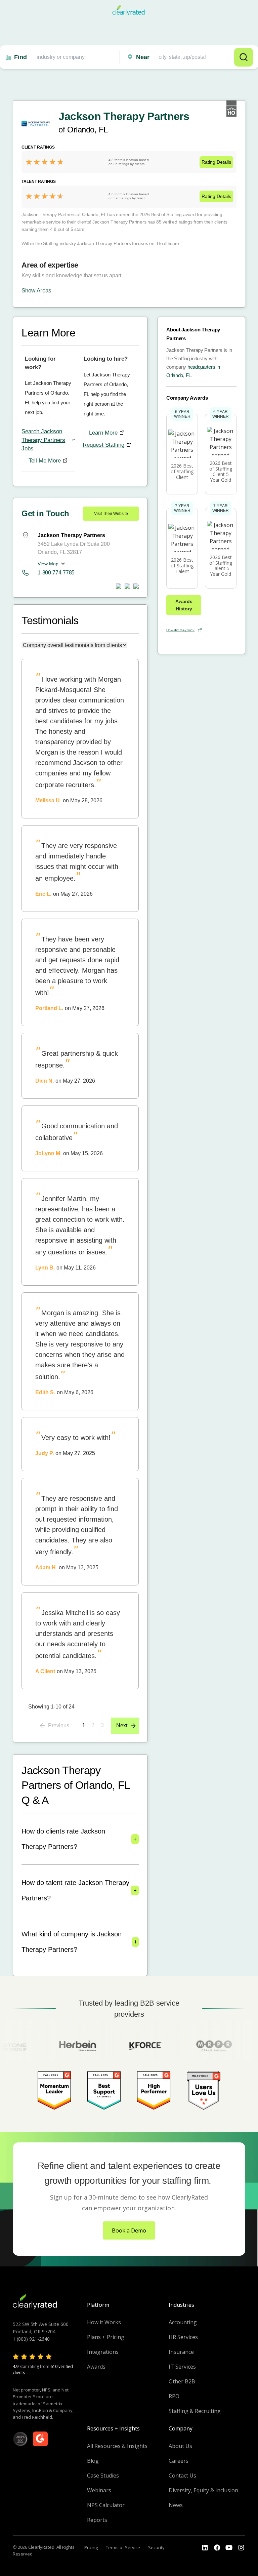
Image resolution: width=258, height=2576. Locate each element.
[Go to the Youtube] (217, 2548)
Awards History (184, 605)
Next (122, 1725)
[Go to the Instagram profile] (241, 2548)
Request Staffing (103, 445)
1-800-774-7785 (56, 573)
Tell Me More (45, 461)
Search (244, 57)
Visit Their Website (111, 514)
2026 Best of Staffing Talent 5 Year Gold (221, 566)
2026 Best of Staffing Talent (182, 566)
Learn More (103, 433)
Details (216, 162)
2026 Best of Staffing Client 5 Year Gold (221, 471)
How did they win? (180, 630)
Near (143, 57)
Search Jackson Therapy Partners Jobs (43, 440)
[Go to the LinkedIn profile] (205, 2548)
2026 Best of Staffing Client (182, 471)
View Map (48, 564)
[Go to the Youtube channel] (229, 2548)
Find (20, 57)
